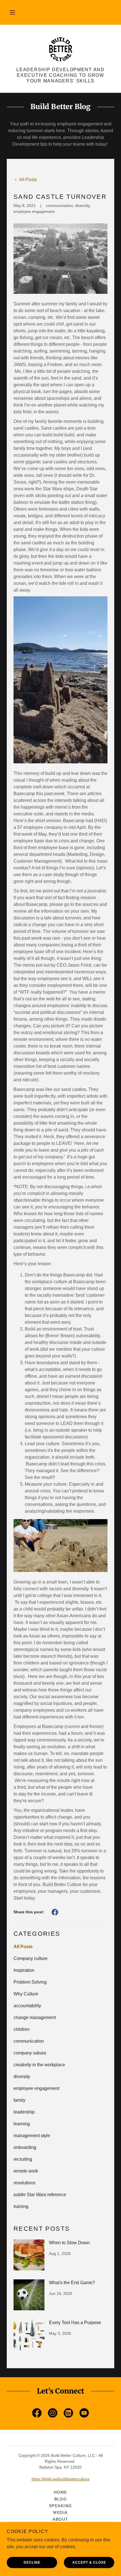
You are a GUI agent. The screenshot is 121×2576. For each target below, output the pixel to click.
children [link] (22, 2029)
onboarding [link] (25, 2147)
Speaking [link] (60, 2506)
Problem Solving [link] (30, 1982)
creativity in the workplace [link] (39, 2065)
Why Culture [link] (26, 1994)
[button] (12, 12)
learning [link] (22, 2124)
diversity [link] (22, 2077)
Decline (32, 2563)
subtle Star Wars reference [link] (40, 2195)
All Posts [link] (23, 1947)
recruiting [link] (23, 2159)
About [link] (60, 2519)
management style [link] (32, 2136)
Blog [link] (61, 2499)
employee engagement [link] (36, 2088)
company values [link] (30, 2053)
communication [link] (29, 2041)
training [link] (21, 2206)
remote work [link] (26, 2171)
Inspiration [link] (24, 1970)
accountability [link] (27, 2006)
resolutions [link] (24, 2183)
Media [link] (60, 2512)
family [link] (19, 2100)
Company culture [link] (31, 1958)
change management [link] (35, 2017)
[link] (60, 49)
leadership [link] (24, 2112)
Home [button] (60, 2492)
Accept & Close (89, 2563)
